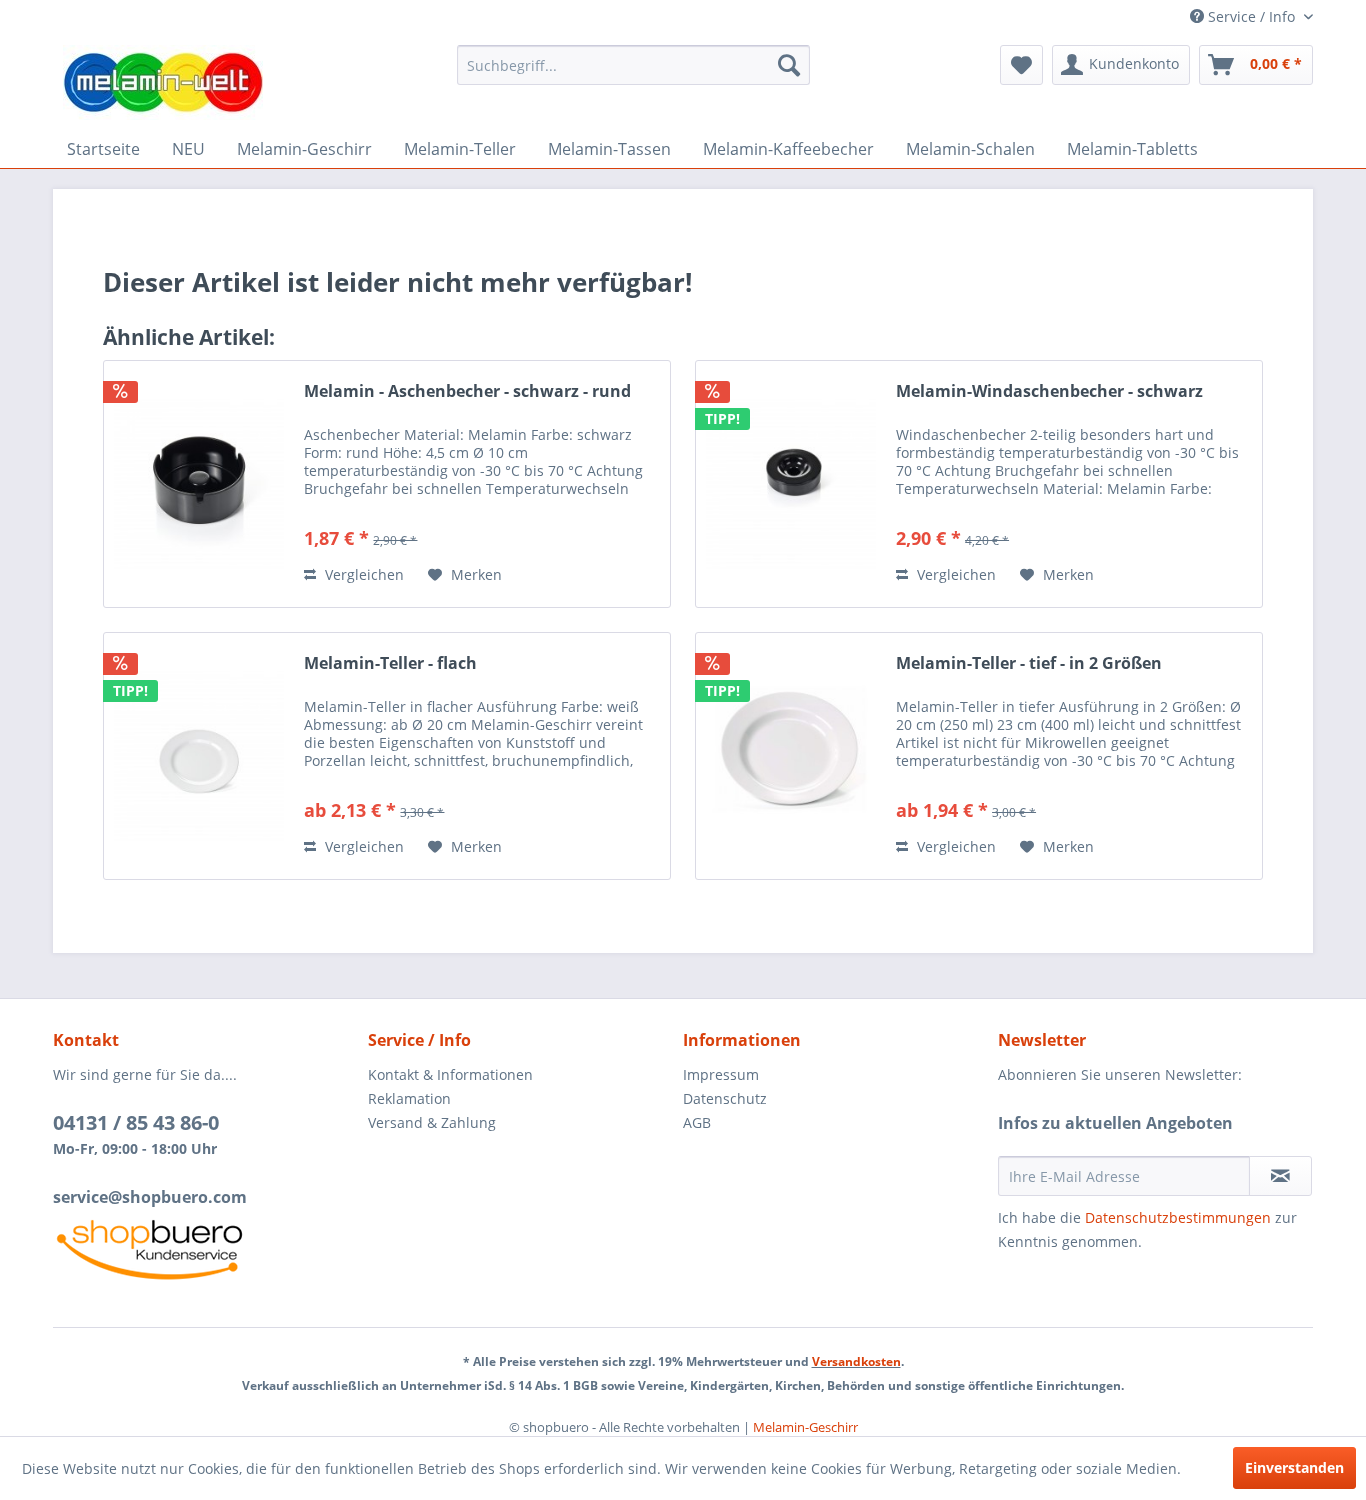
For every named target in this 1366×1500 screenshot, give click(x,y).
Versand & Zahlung (432, 1122)
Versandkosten (856, 1361)
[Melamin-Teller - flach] (199, 756)
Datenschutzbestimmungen (1178, 1217)
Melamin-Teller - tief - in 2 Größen (1029, 663)
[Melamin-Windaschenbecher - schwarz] (791, 484)
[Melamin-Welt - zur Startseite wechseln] (163, 82)
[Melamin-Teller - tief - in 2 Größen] (791, 756)
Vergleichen (362, 574)
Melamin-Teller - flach (390, 663)
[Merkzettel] (1021, 65)
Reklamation (409, 1098)
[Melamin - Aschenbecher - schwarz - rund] (199, 484)
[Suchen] (789, 65)
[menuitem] (633, 65)
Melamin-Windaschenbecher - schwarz (1049, 391)
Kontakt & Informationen (450, 1074)
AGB (697, 1122)
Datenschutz (725, 1098)
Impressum (721, 1074)
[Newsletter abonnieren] (1280, 1176)
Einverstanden (1294, 1467)
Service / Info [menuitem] (1251, 16)
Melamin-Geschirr (805, 1427)
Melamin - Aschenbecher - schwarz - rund (467, 391)
